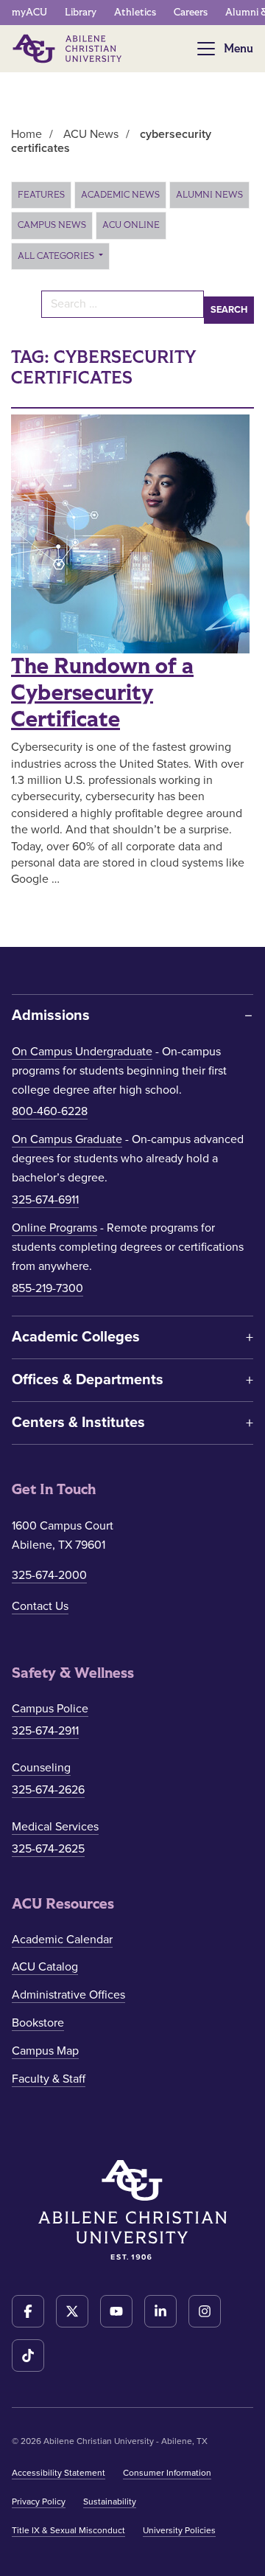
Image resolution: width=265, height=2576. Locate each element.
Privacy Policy (39, 2502)
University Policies (179, 2530)
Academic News (120, 195)
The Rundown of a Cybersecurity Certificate (102, 693)
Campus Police (50, 1709)
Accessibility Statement (59, 2473)
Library (81, 12)
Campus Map (45, 2051)
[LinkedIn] (160, 2311)
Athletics (135, 12)
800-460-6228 (50, 1111)
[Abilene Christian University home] (68, 49)
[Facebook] (28, 2311)
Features (41, 195)
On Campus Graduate (67, 1139)
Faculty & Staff (49, 2079)
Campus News (52, 225)
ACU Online (131, 225)
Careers (191, 12)
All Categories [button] (57, 256)
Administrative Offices (68, 1995)
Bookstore (38, 2023)
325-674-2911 (45, 1731)
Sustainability (110, 2502)
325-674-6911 (45, 1200)
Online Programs (54, 1228)
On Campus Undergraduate (82, 1052)
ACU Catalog (45, 1967)
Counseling (41, 1768)
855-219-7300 (47, 1288)
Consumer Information (167, 2473)
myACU (29, 12)
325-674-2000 (49, 1575)
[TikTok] (28, 2355)
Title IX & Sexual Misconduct (68, 2530)
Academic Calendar (62, 1940)
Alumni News (209, 195)
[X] (72, 2311)
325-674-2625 (48, 1849)
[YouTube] (116, 2311)
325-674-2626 (48, 1790)
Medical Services (55, 1827)
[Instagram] (205, 2311)
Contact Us (40, 1606)
